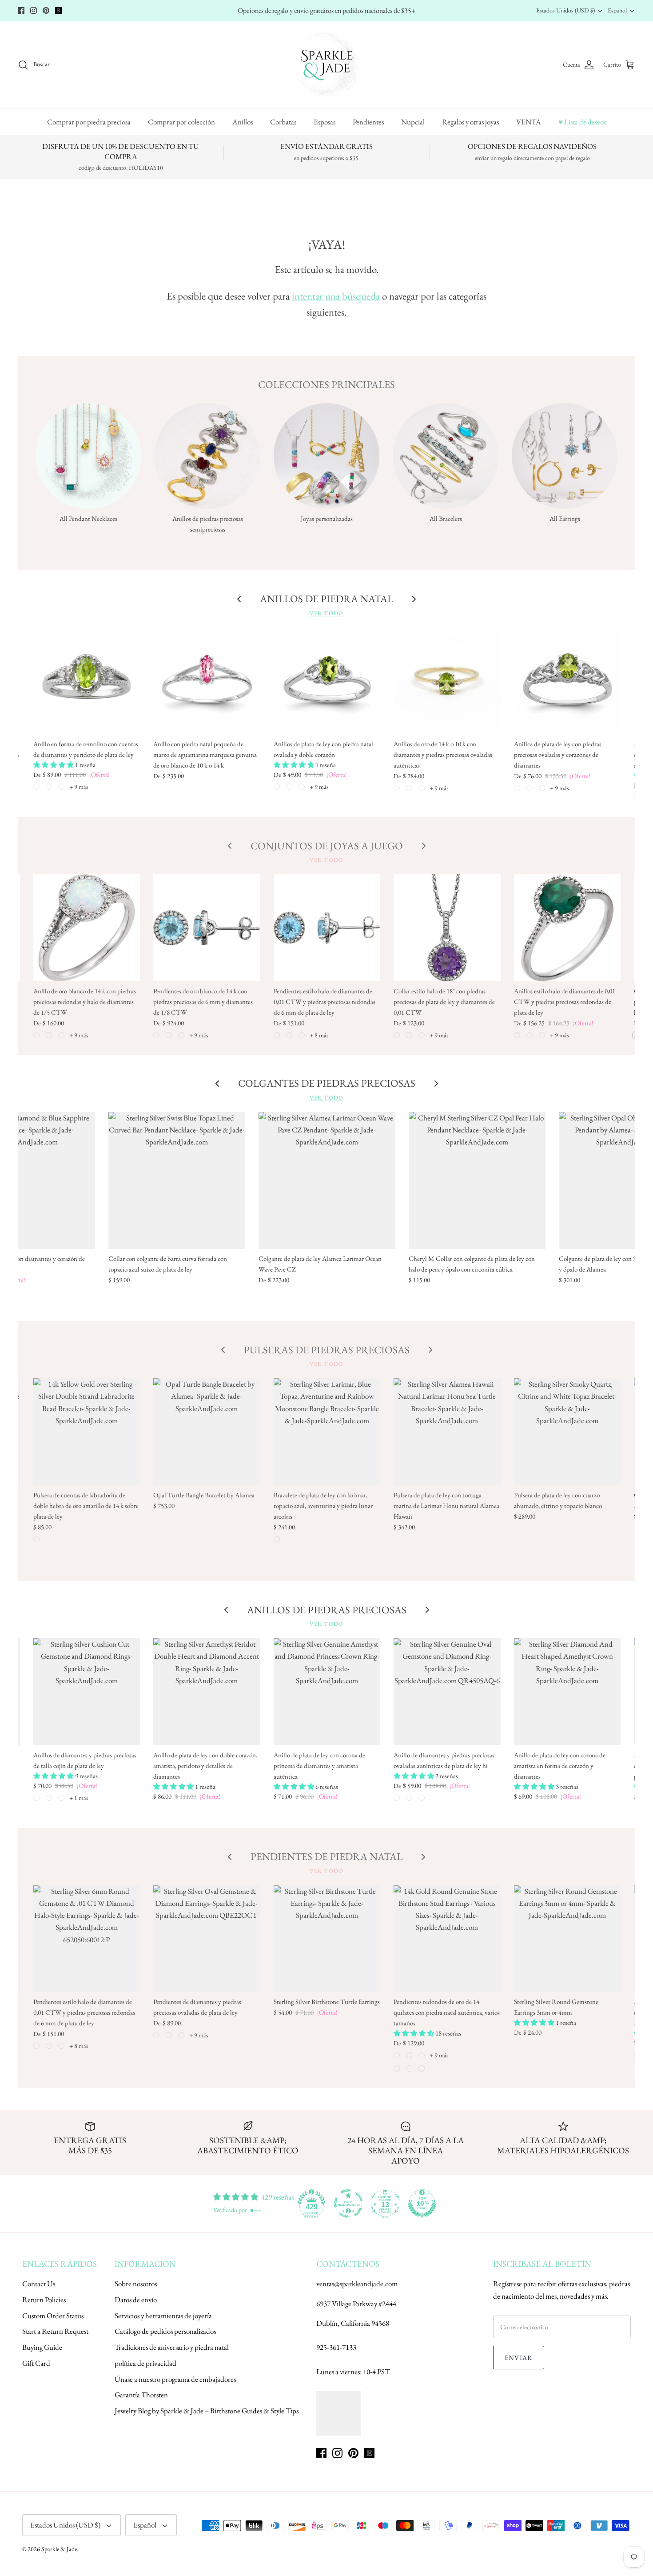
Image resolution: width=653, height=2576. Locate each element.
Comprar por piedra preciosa (89, 122)
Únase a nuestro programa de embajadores (175, 2379)
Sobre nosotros (136, 2284)
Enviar (519, 2358)
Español (617, 10)
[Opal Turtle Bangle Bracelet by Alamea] (207, 1432)
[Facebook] (21, 10)
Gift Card (36, 2363)
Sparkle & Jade (59, 2549)
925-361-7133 (336, 2347)
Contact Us (39, 2284)
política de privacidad (145, 2363)
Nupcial (413, 122)
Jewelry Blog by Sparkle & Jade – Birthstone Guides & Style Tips (207, 2411)
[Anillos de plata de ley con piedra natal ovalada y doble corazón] (327, 681)
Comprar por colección (181, 122)
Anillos (243, 122)
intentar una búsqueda (336, 296)
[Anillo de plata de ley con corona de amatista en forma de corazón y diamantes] (567, 1692)
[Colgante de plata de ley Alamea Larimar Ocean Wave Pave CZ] (327, 1180)
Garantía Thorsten (141, 2395)
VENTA (529, 122)
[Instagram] (34, 10)
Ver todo (326, 613)
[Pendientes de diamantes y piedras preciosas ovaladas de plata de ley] (207, 1939)
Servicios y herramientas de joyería (163, 2316)
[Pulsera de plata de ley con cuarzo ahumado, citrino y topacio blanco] (567, 1432)
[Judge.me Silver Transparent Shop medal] (348, 2204)
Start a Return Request (55, 2331)
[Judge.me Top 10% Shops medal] (422, 2204)
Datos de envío (136, 2300)
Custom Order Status (53, 2316)
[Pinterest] (46, 10)
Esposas (325, 122)
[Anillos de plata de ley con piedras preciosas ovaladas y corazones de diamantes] (567, 681)
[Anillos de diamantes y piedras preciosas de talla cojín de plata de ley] (87, 1692)
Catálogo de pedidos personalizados (165, 2331)
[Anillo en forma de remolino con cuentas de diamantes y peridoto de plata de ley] (87, 681)
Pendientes (368, 122)
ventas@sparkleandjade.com (357, 2284)
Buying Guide (42, 2347)
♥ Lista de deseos (582, 122)
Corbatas (283, 122)
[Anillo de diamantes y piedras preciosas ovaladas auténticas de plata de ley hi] (447, 1692)
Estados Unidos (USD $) (565, 10)
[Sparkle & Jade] (327, 65)
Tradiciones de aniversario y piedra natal (172, 2347)
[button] (54, 765)
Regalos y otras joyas (470, 122)
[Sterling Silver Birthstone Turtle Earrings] (327, 1939)
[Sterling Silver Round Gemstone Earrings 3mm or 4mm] (567, 1939)
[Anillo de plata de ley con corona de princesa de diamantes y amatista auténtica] (327, 1692)
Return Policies (44, 2300)
